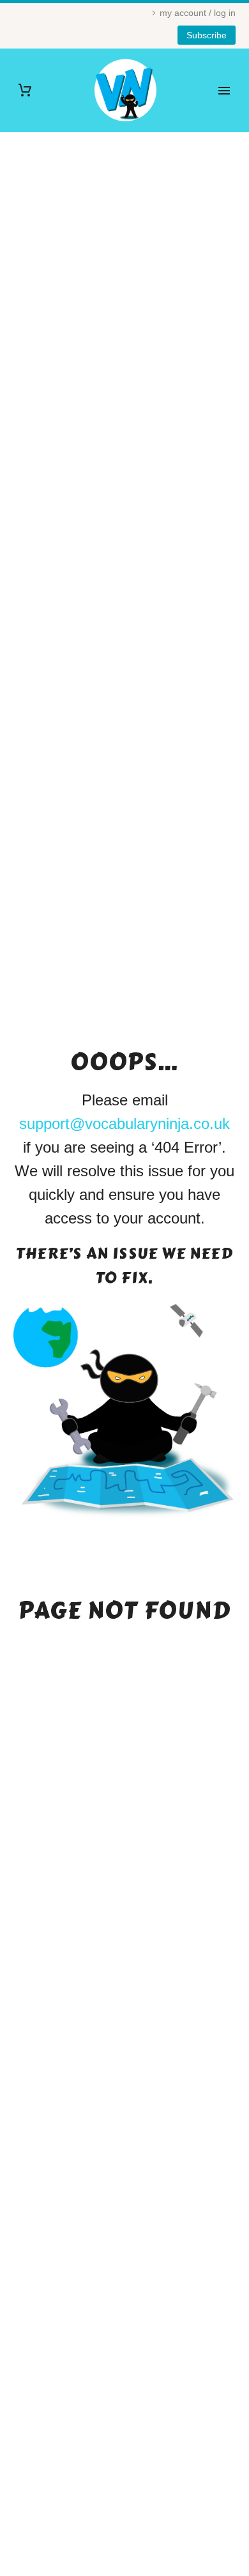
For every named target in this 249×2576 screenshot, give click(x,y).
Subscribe (207, 35)
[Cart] (25, 90)
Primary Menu (224, 91)
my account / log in (198, 13)
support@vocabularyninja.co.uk (124, 1124)
